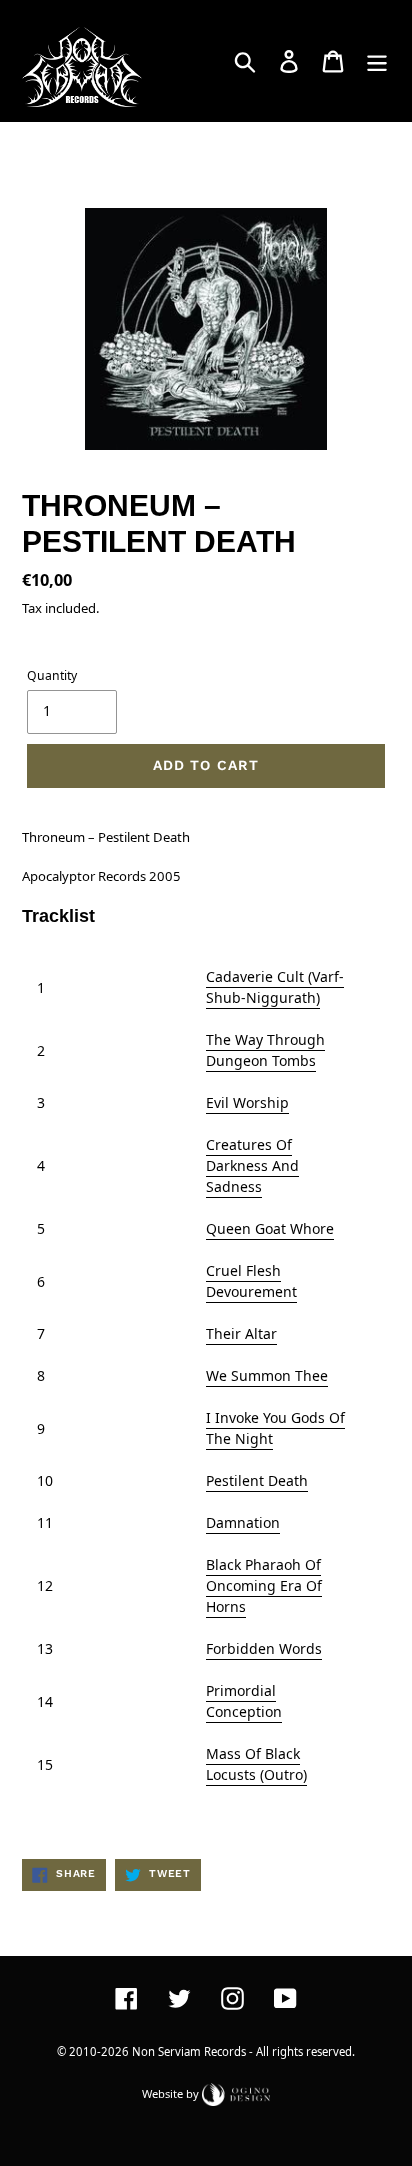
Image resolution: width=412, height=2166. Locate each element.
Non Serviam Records (189, 2051)
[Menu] (377, 61)
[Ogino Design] (236, 2092)
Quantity (52, 675)
